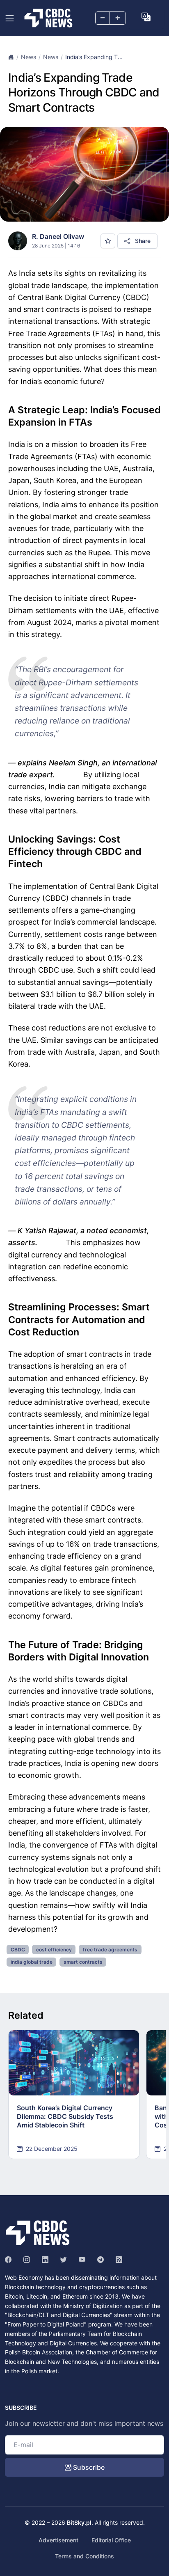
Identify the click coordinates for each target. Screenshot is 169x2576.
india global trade (32, 1962)
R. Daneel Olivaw (58, 236)
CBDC (18, 1950)
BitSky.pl (79, 2522)
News (29, 57)
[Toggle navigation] (10, 18)
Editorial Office (111, 2540)
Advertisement (58, 2540)
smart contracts (83, 1962)
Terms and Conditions (84, 2556)
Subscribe (88, 2467)
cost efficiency (54, 1950)
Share (142, 241)
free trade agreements (110, 1950)
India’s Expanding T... (94, 57)
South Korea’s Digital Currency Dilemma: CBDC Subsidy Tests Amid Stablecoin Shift (65, 2116)
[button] (146, 17)
